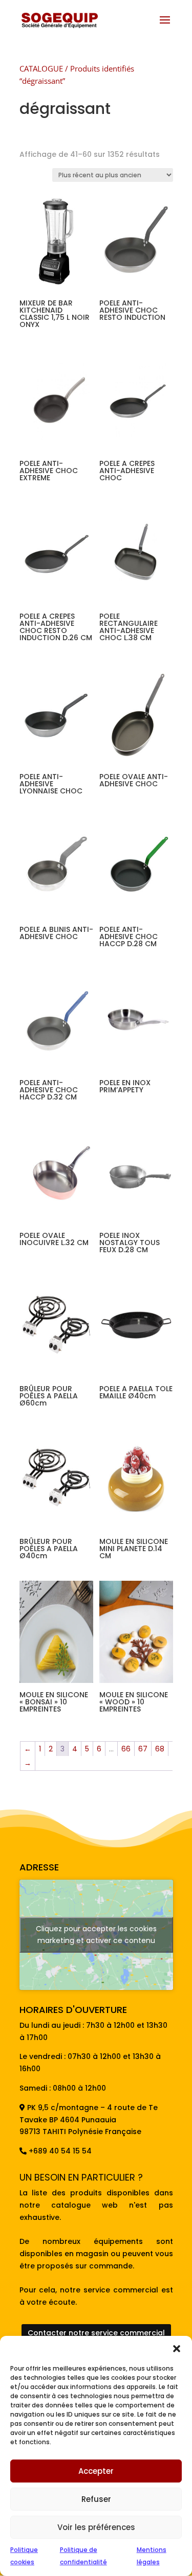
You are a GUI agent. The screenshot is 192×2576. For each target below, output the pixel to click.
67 (143, 1749)
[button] (177, 2349)
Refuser (96, 2499)
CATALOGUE (41, 68)
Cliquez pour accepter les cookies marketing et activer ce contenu (96, 1935)
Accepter (96, 2471)
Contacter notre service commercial (96, 2333)
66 (126, 1749)
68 (160, 1749)
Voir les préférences (96, 2527)
